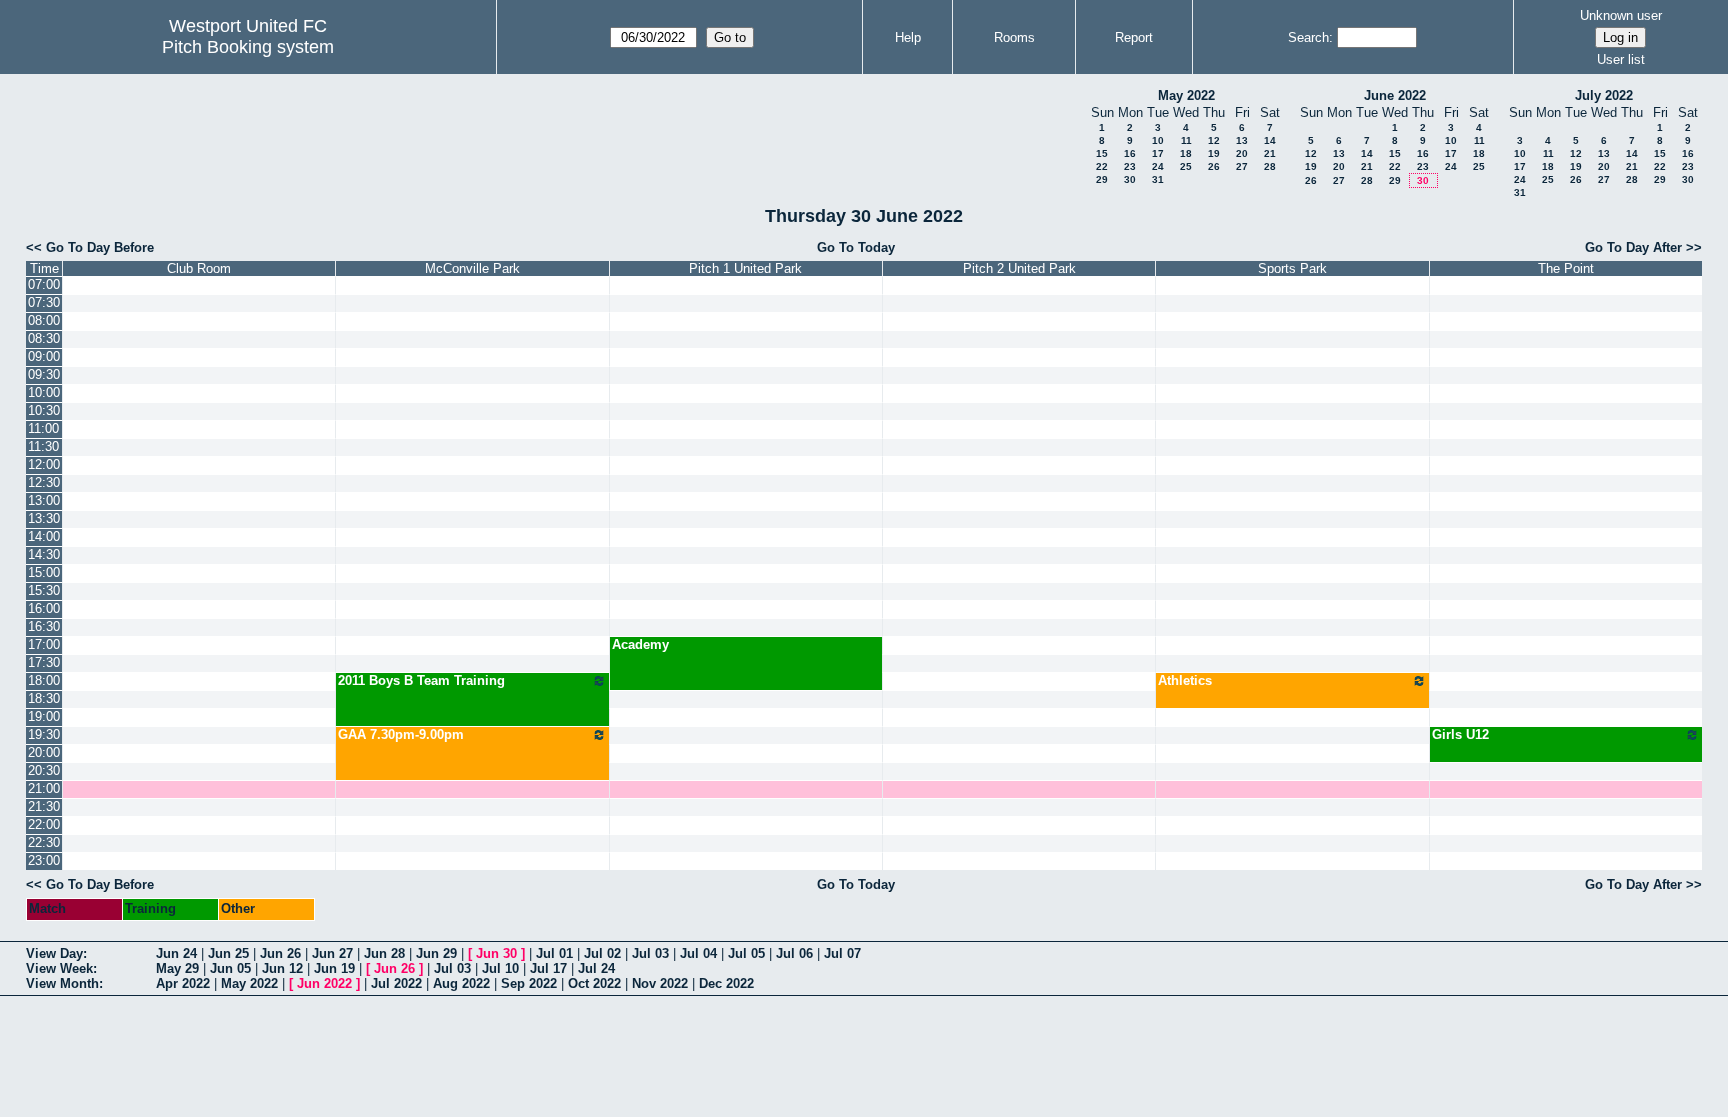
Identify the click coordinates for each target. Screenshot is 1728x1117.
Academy (640, 644)
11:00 (43, 428)
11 (1186, 140)
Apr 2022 (183, 983)
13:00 (44, 500)
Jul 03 (650, 953)
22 (1102, 166)
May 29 (177, 968)
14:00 (44, 536)
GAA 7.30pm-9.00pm (401, 734)
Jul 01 (554, 953)
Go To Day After (1633, 247)
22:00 (44, 824)
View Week (59, 968)
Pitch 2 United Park (1019, 268)
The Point (1566, 268)
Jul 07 (842, 953)
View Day (54, 953)
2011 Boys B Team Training (421, 680)
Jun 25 (228, 953)
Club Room (199, 268)
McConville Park (472, 268)
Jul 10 (500, 968)
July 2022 (1604, 95)
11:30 (43, 446)
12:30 (44, 482)
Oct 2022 (594, 983)
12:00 (44, 464)
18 (1186, 153)
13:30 (44, 518)
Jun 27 (332, 953)
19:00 (44, 716)
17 (1158, 153)
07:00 (44, 284)
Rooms (1014, 37)
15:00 (44, 572)
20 (1242, 153)
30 (1130, 179)
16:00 (44, 608)
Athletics (1185, 680)
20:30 (44, 770)
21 (1270, 153)
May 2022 (1186, 95)
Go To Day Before (100, 247)
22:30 (44, 842)
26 (1214, 166)
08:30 (44, 338)
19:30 (44, 734)
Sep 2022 (529, 983)
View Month (62, 983)
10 (1158, 140)
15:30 (44, 590)
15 (1102, 153)
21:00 (44, 788)
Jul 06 (794, 953)
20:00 (44, 752)
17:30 (44, 662)
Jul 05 (746, 953)
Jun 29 (436, 953)
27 (1242, 166)
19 (1214, 153)
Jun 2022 (324, 983)
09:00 (44, 356)
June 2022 (1395, 95)
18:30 (44, 698)
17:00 (44, 644)
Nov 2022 (660, 983)
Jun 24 (176, 953)
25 (1186, 166)
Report (1134, 37)
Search (1308, 37)
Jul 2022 (396, 983)
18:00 (44, 680)
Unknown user (1621, 15)
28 (1270, 166)
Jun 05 (230, 968)
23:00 (44, 860)
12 (1214, 140)
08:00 (44, 320)
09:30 (44, 374)
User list (1621, 59)
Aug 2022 (461, 983)
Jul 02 (602, 953)
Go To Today (856, 247)
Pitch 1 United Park (745, 268)
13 (1242, 140)
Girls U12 (1460, 734)
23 (1130, 166)
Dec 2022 (726, 983)
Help (908, 37)
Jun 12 (282, 968)
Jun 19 (334, 968)
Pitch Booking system (248, 47)
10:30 (44, 410)
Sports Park (1292, 268)
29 (1102, 179)
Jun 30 (496, 953)
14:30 (44, 554)
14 (1270, 140)
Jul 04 (698, 953)
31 (1158, 179)
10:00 (44, 392)
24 (1158, 166)
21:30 (44, 806)
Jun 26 (280, 953)
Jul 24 (596, 968)
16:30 (44, 626)
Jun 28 (384, 953)
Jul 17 (548, 968)
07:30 (44, 302)
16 (1130, 153)
